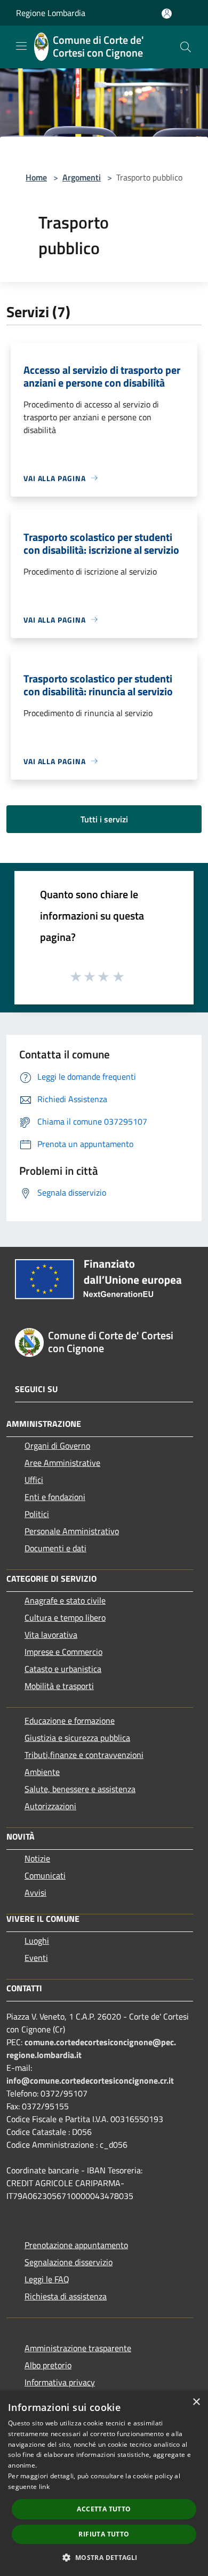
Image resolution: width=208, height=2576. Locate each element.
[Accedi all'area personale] (167, 14)
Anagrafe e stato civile (65, 1600)
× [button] (196, 2402)
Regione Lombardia (51, 13)
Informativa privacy (60, 2382)
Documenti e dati (55, 1548)
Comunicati (45, 1875)
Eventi (36, 1958)
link (44, 2487)
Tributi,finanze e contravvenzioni (84, 1755)
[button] (104, 2557)
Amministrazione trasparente (78, 2348)
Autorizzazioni (50, 1806)
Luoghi (37, 1941)
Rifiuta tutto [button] (104, 2534)
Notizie (37, 1858)
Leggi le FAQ (47, 2279)
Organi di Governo (57, 1446)
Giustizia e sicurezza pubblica (77, 1738)
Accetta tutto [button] (104, 2509)
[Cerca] (186, 47)
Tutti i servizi (104, 819)
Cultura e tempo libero (65, 1617)
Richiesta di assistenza (66, 2296)
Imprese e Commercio (63, 1652)
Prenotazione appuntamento (76, 2245)
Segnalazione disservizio (69, 2262)
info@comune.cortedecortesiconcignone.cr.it (90, 2080)
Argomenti (82, 177)
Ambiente (42, 1772)
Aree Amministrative (62, 1463)
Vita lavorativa (51, 1635)
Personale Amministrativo (72, 1531)
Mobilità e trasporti (59, 1686)
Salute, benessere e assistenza (80, 1789)
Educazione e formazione (70, 1721)
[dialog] (104, 2483)
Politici (37, 1514)
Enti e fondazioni (55, 1497)
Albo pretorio (48, 2365)
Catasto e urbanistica (63, 1669)
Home (36, 177)
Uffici (34, 1480)
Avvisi (35, 1892)
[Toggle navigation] (21, 46)
